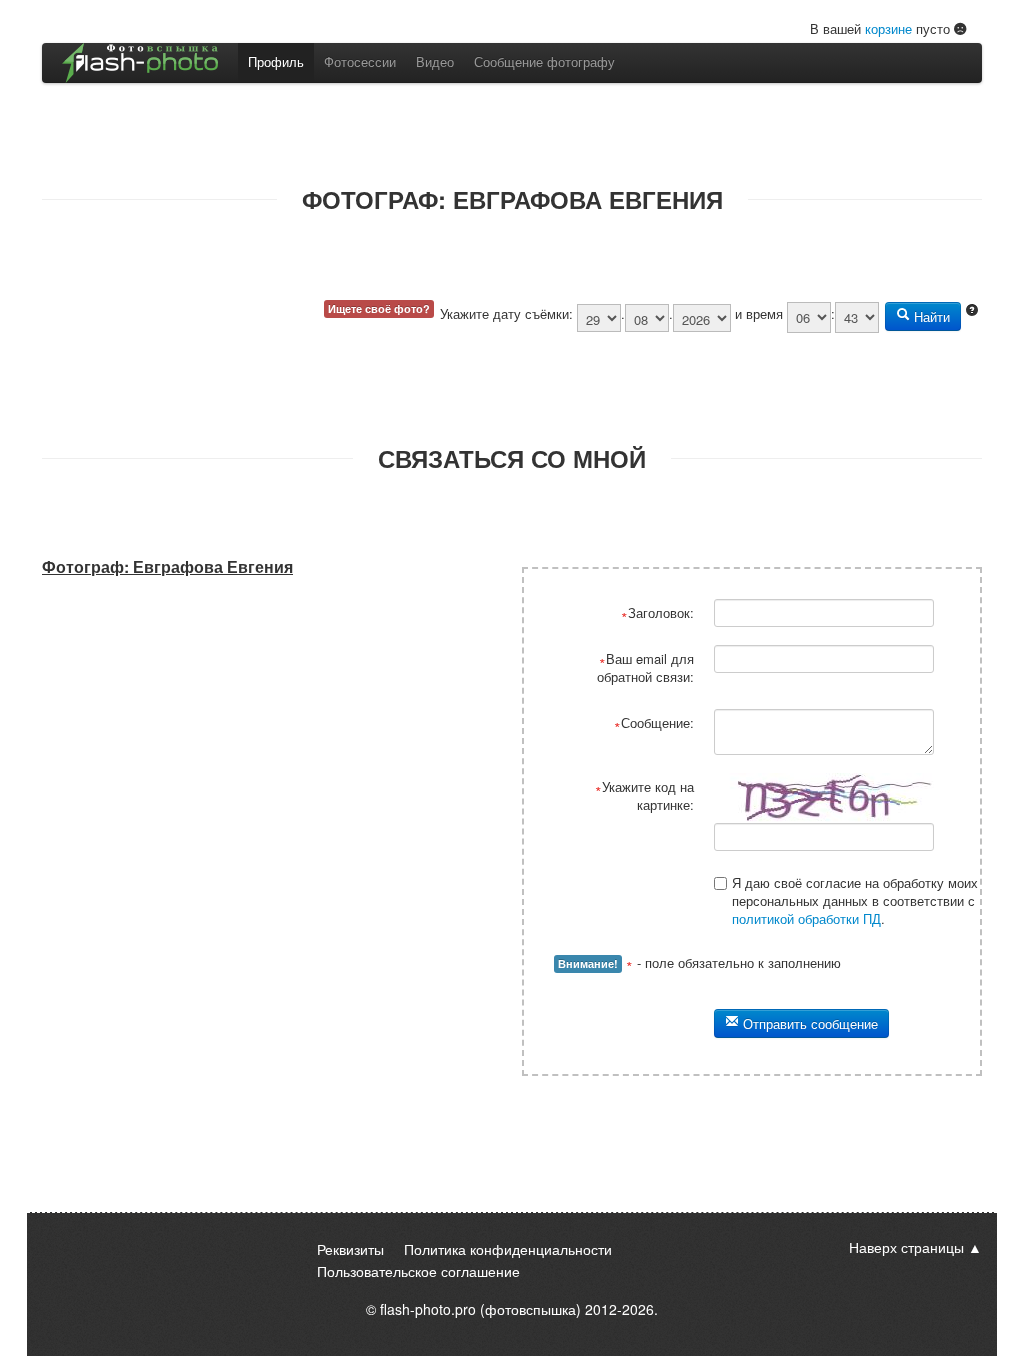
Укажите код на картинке (648, 795)
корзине (888, 28)
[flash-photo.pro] (140, 63)
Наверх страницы (906, 1247)
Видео (435, 61)
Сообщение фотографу (544, 61)
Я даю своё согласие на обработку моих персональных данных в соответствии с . (855, 900)
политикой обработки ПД (806, 918)
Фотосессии (360, 61)
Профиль (276, 61)
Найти (930, 316)
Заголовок (659, 612)
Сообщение (655, 722)
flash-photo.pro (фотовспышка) (480, 1309)
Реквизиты (350, 1249)
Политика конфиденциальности (508, 1249)
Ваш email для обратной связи (645, 667)
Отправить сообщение (808, 1023)
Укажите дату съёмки (504, 314)
